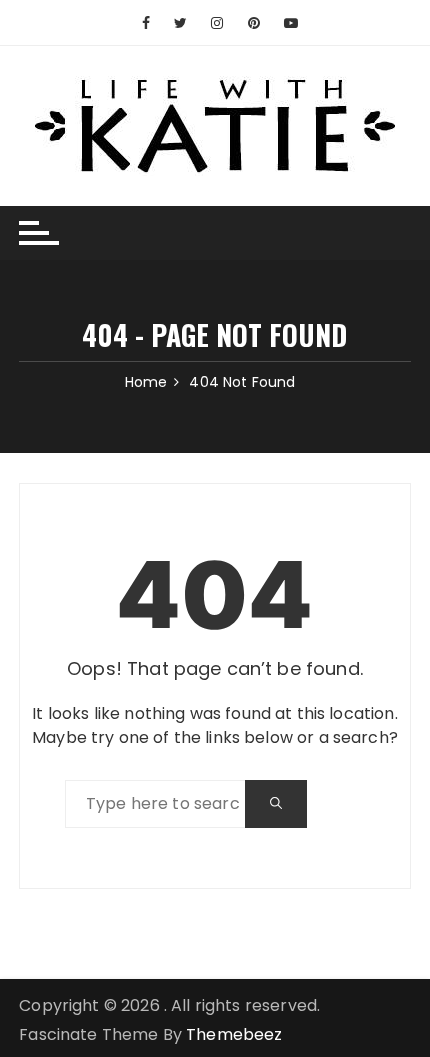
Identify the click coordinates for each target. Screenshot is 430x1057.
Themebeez (234, 1034)
